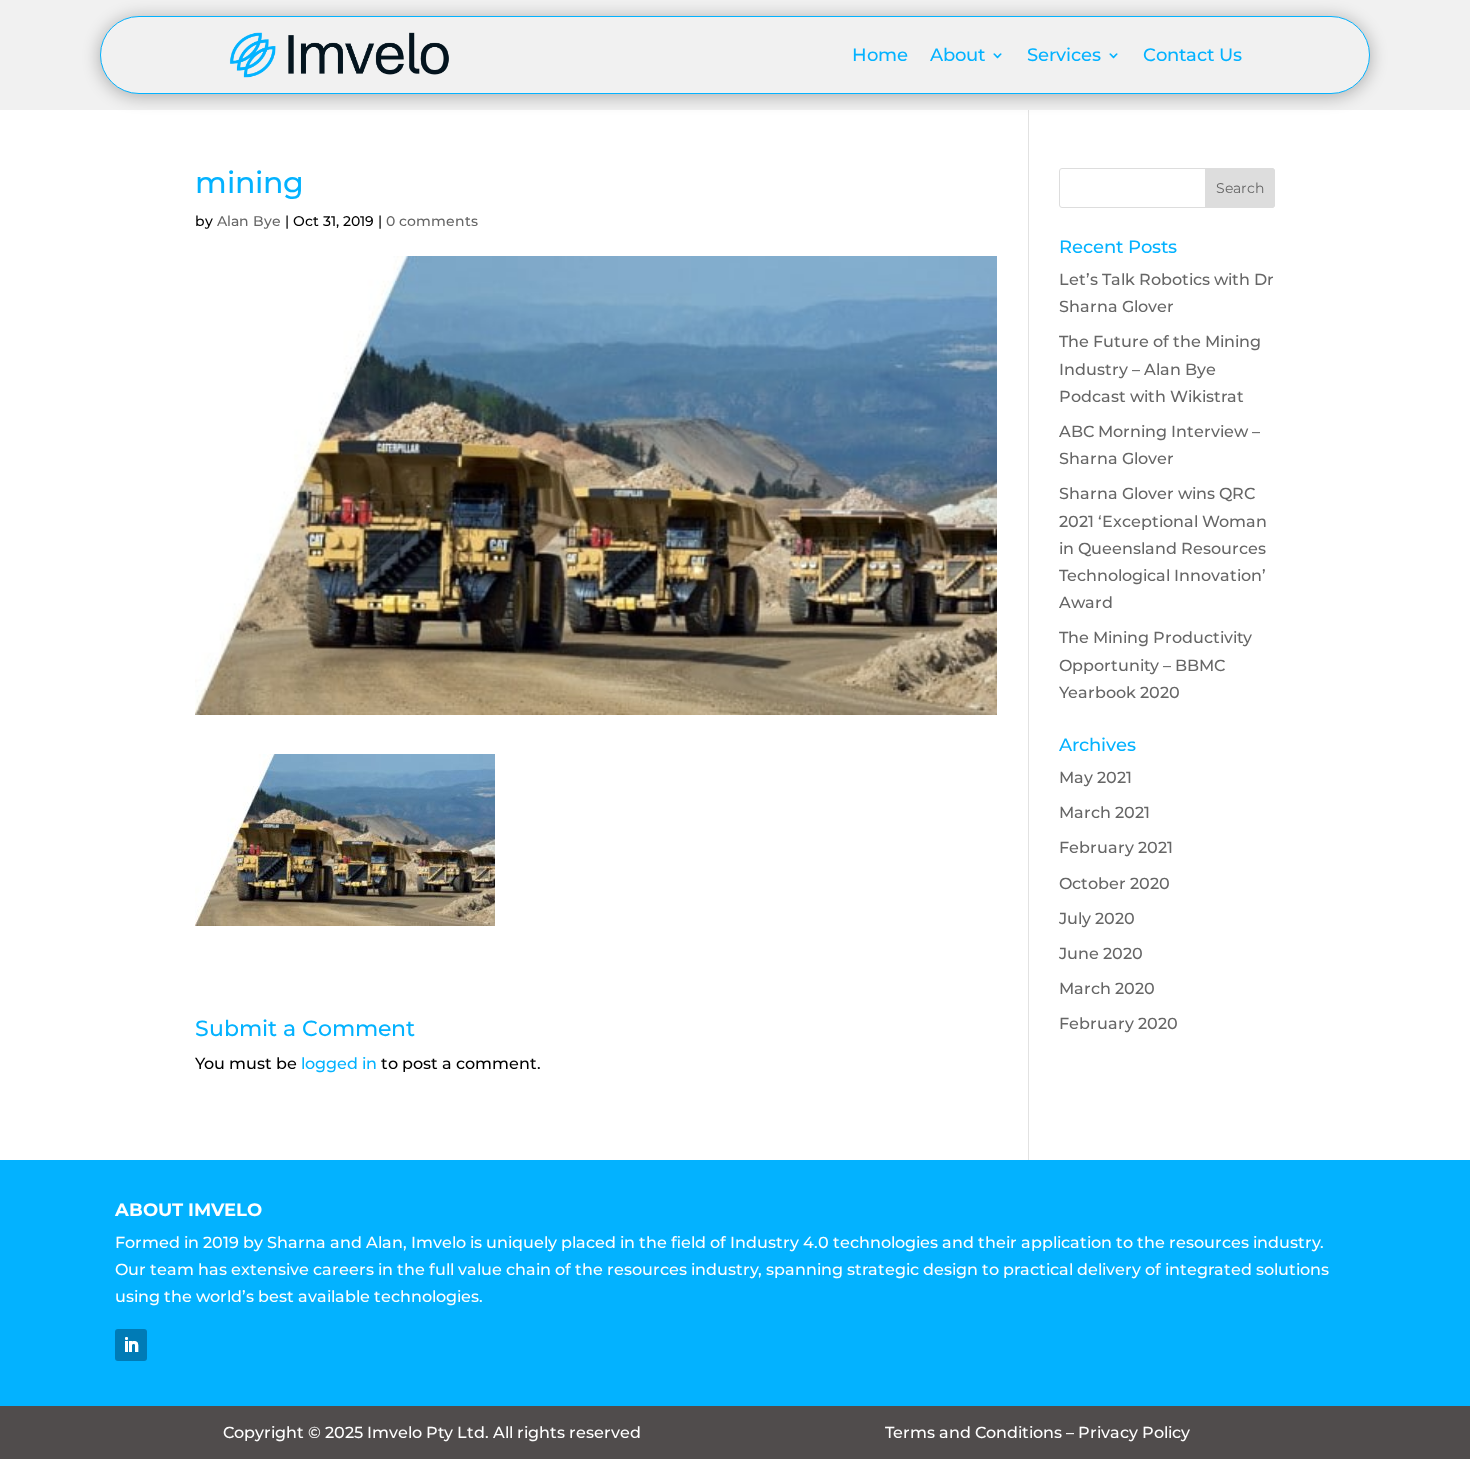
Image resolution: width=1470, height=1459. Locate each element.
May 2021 (1095, 777)
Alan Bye (249, 221)
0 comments (432, 221)
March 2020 (1107, 988)
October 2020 (1114, 883)
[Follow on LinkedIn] (131, 1345)
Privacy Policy (1134, 1432)
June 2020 (1101, 953)
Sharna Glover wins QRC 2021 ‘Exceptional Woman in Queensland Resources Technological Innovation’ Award (1163, 548)
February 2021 (1116, 847)
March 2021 (1104, 812)
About (957, 55)
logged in (339, 1063)
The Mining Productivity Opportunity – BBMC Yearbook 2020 (1155, 664)
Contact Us (1192, 55)
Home (880, 55)
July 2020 (1097, 918)
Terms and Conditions (973, 1432)
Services (1064, 55)
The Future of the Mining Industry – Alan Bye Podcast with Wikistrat (1160, 368)
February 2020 (1118, 1023)
